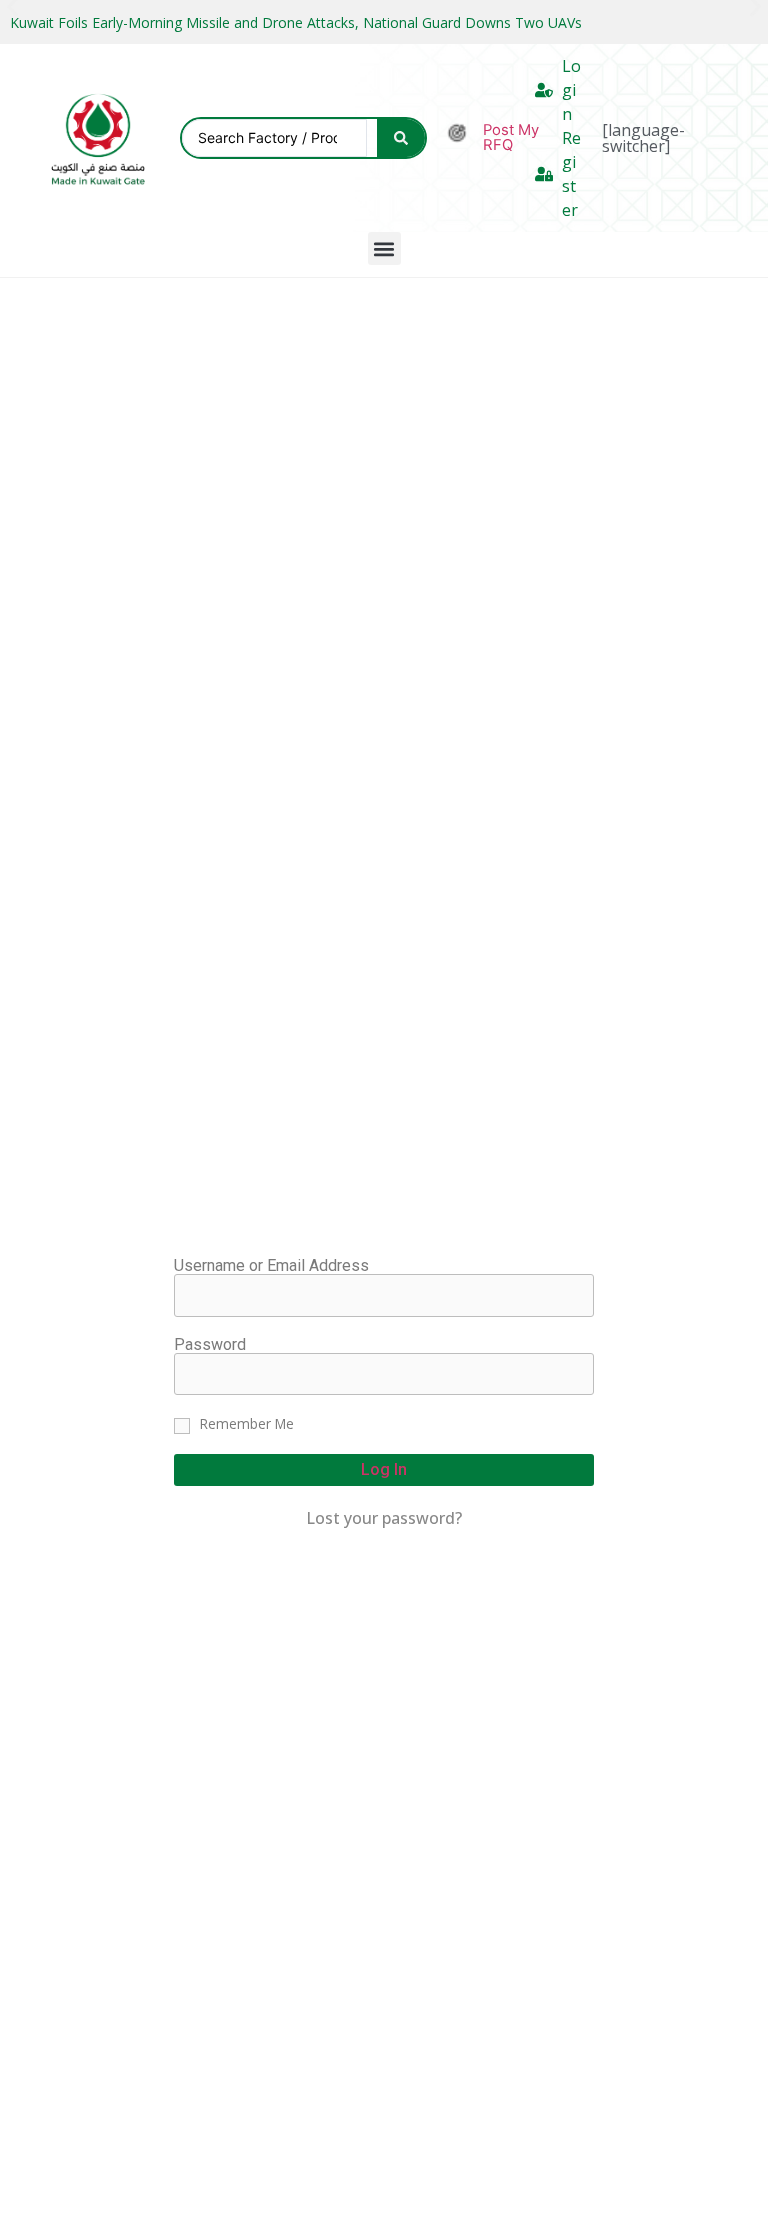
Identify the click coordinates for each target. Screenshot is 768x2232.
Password (210, 1345)
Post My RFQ (511, 137)
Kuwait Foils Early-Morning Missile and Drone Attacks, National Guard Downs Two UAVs (296, 22)
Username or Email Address (271, 1266)
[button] (384, 248)
